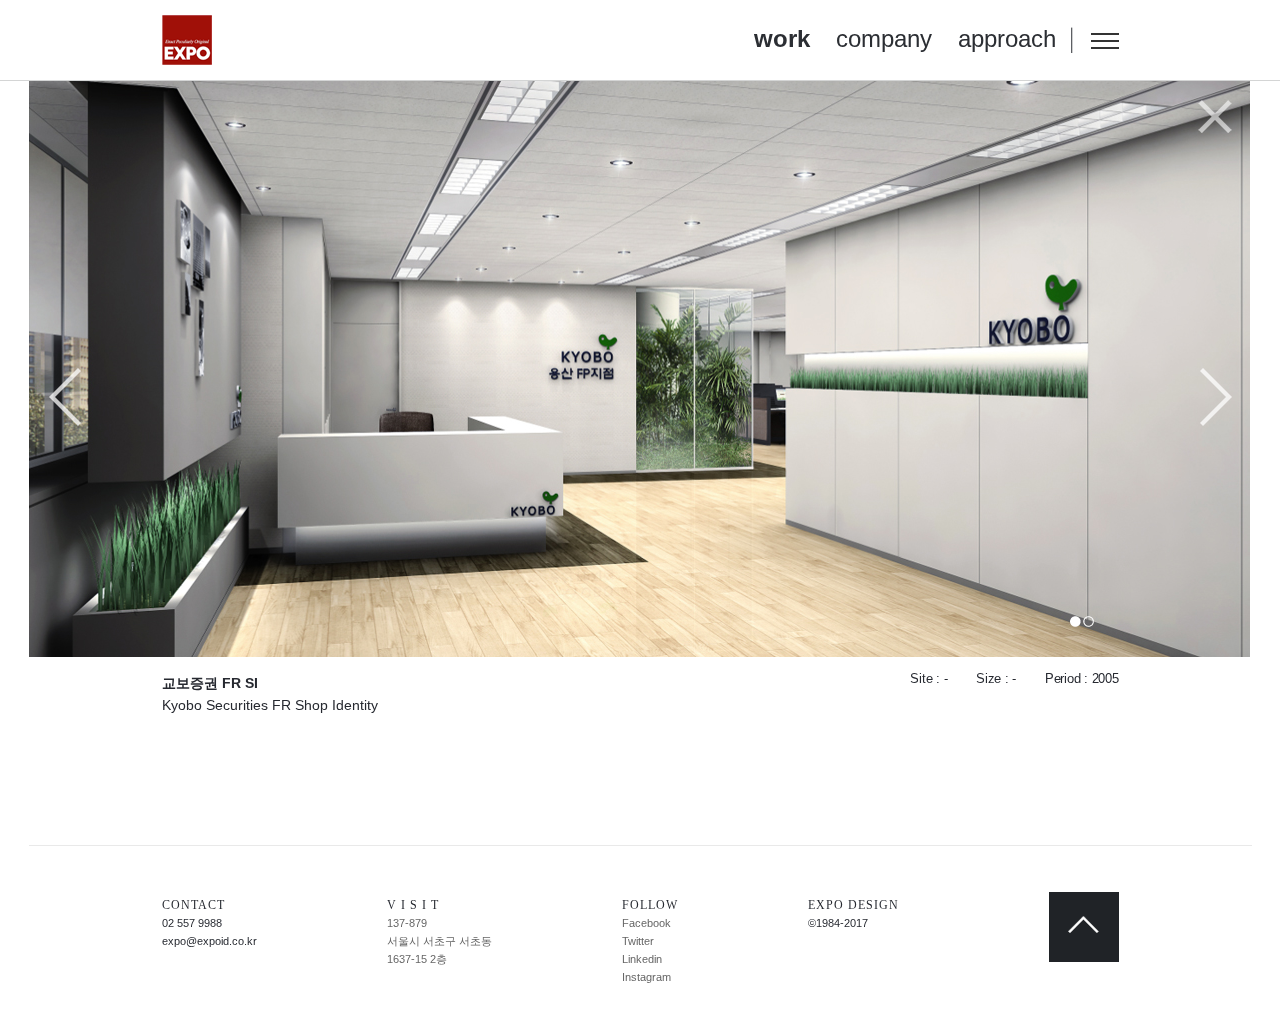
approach (1007, 39)
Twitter (638, 941)
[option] (640, 368)
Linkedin (642, 959)
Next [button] (1215, 398)
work (782, 39)
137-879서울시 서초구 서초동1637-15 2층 (439, 941)
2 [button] (1088, 621)
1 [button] (1075, 621)
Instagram (646, 977)
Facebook (646, 923)
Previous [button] (66, 398)
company (884, 39)
